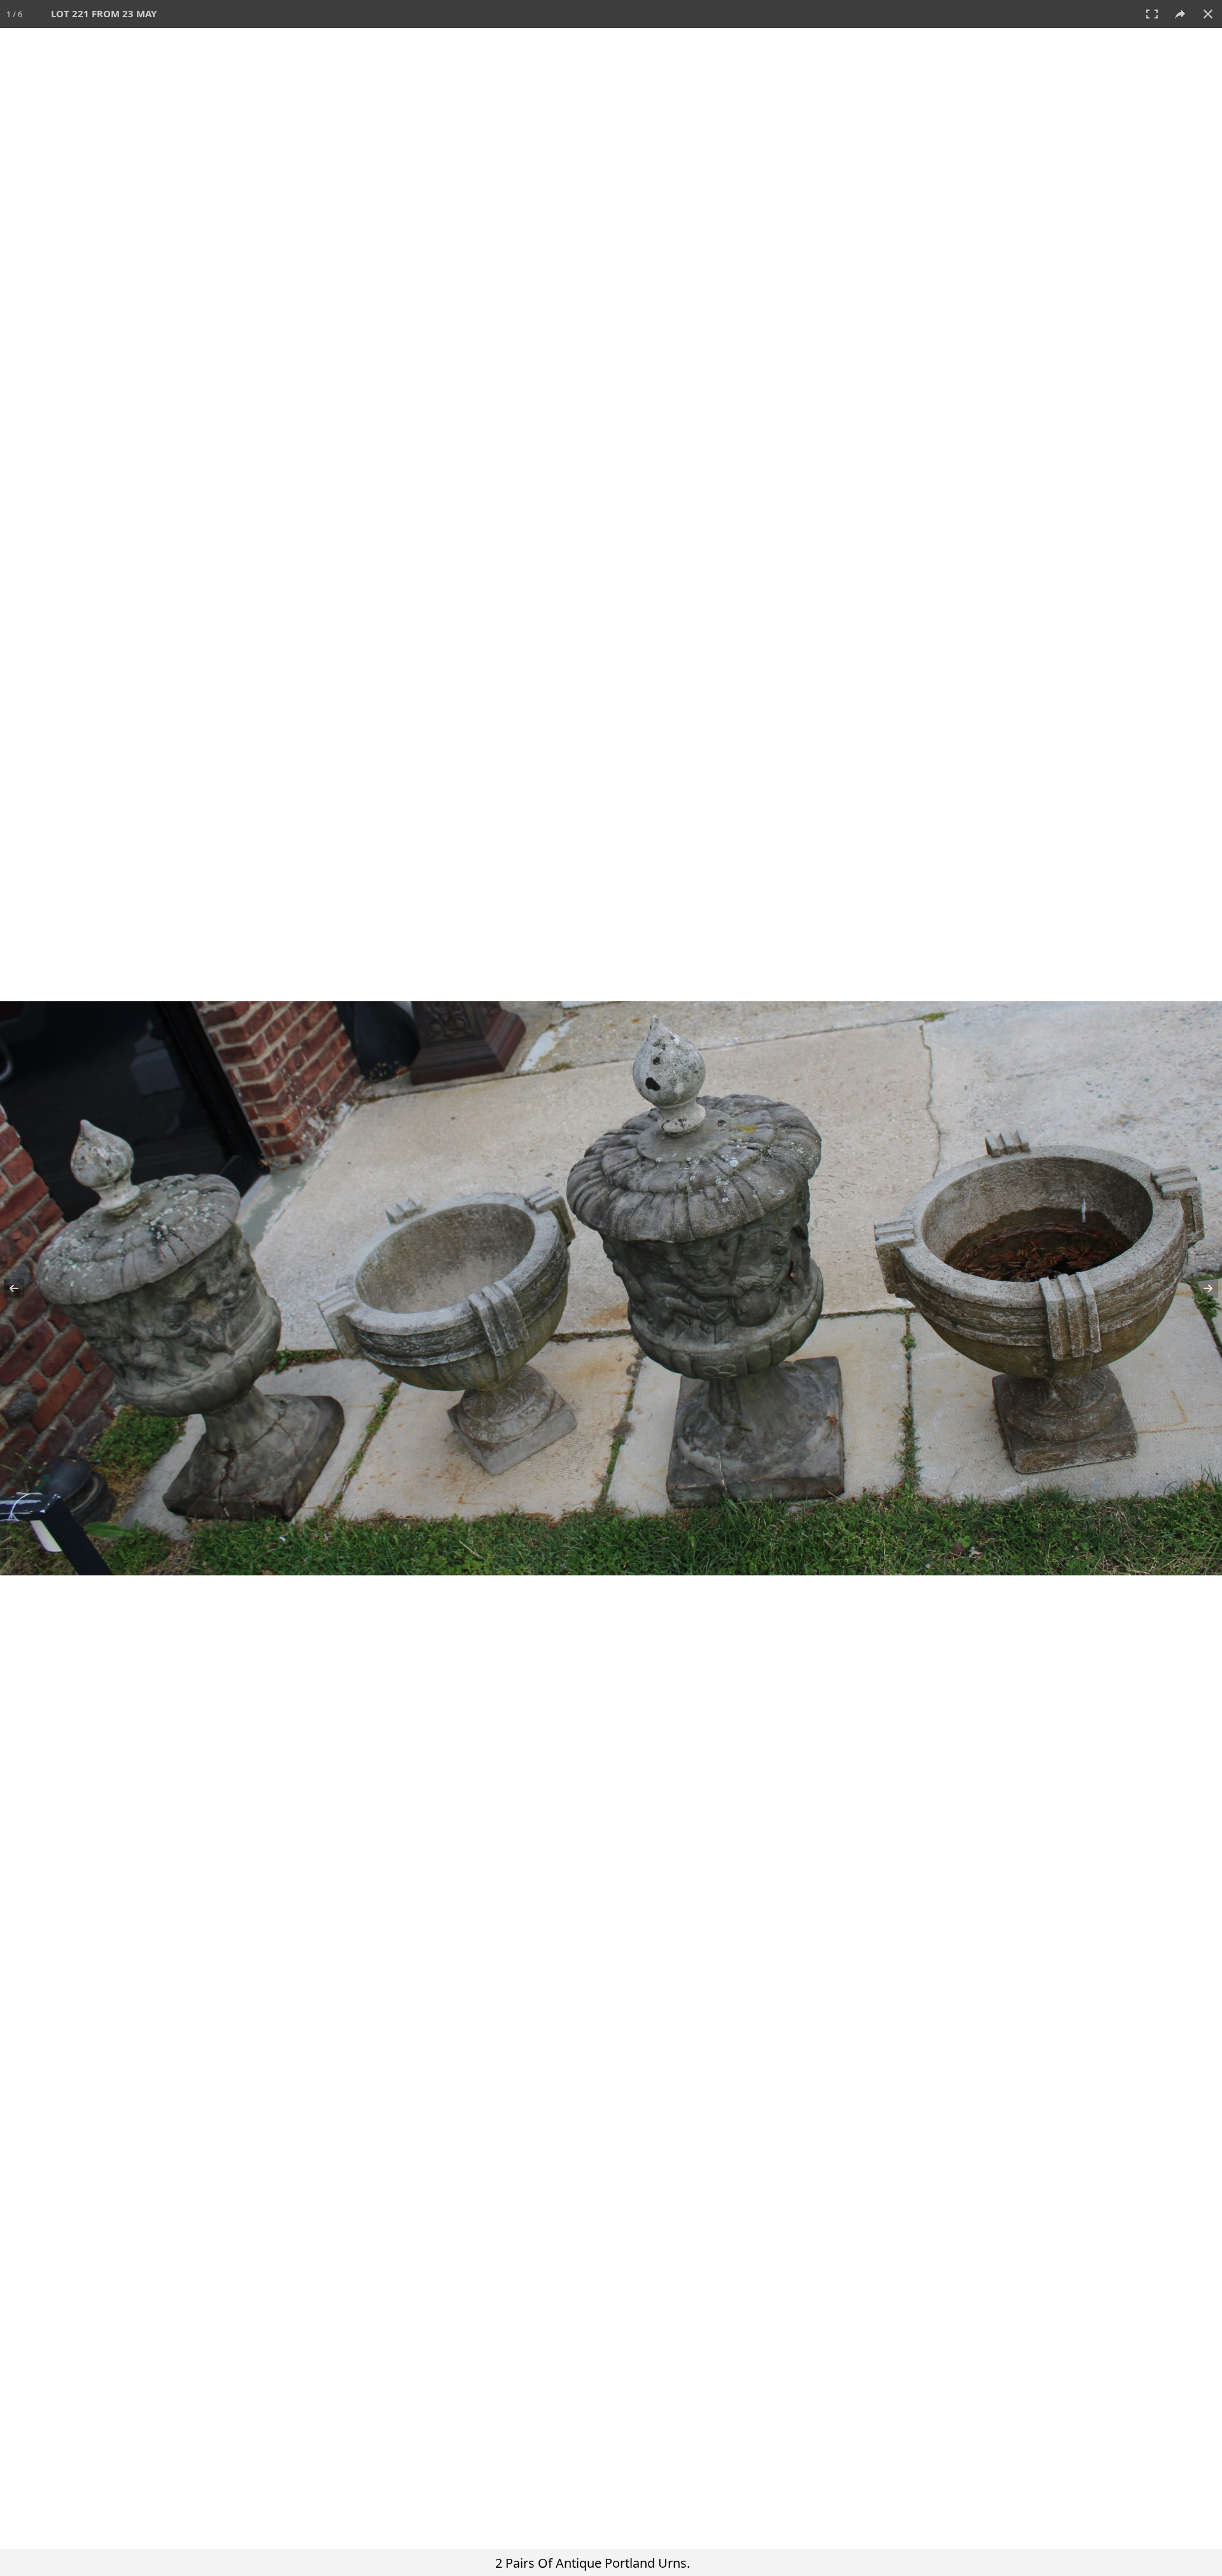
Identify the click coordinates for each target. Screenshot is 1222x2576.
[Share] (1180, 14)
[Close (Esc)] (1208, 14)
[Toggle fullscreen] (1152, 14)
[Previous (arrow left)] (22, 1288)
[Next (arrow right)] (1200, 1288)
